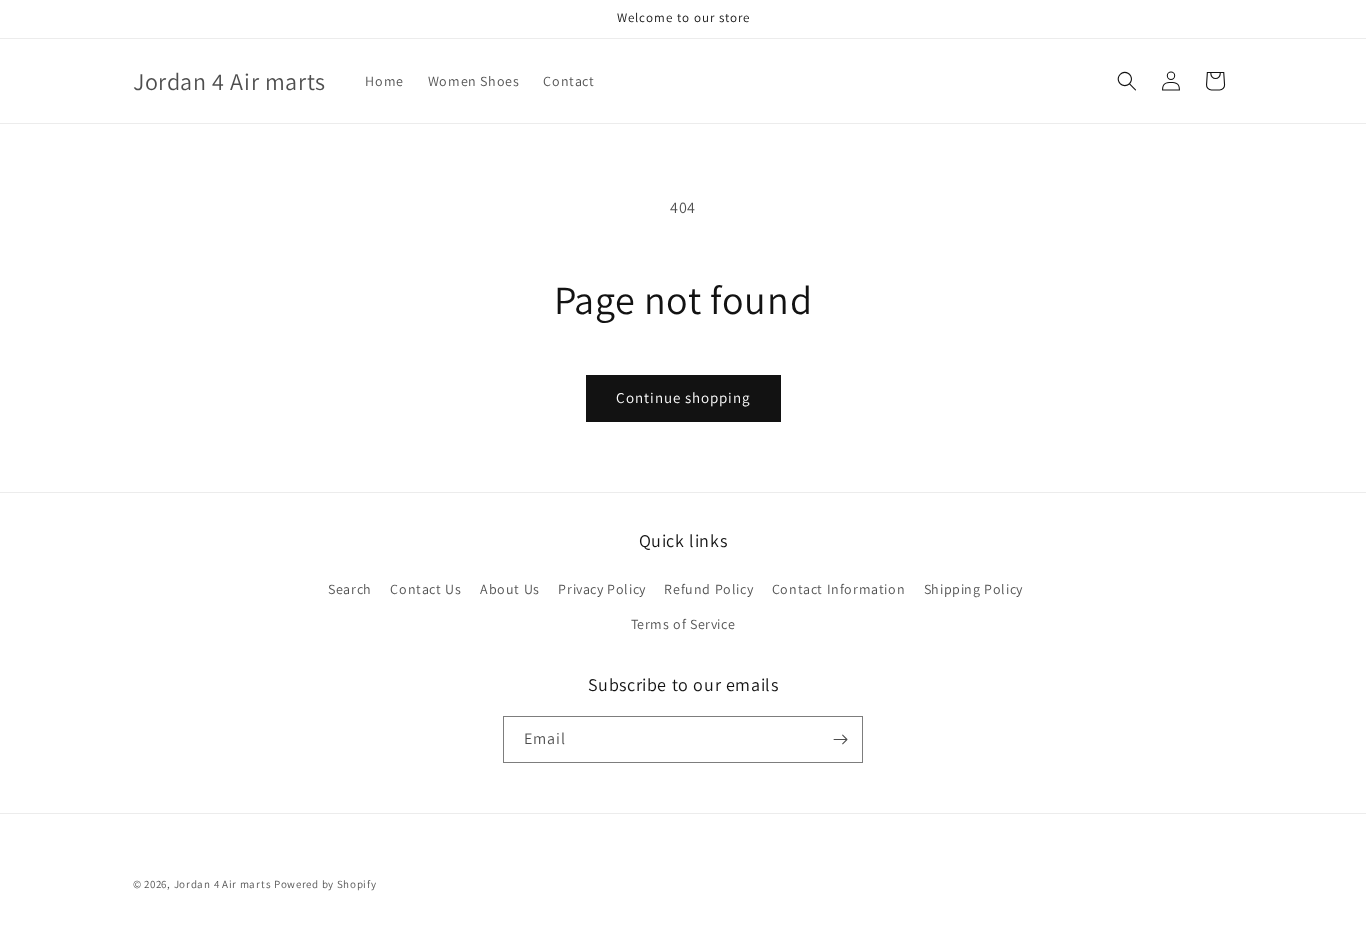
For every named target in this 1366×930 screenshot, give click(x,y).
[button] (1127, 81)
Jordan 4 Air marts (223, 884)
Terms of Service (683, 624)
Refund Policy (708, 589)
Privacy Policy (601, 589)
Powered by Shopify (325, 884)
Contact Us (425, 589)
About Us (510, 589)
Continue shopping (683, 397)
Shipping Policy (973, 589)
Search (350, 589)
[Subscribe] (840, 739)
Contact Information (838, 589)
